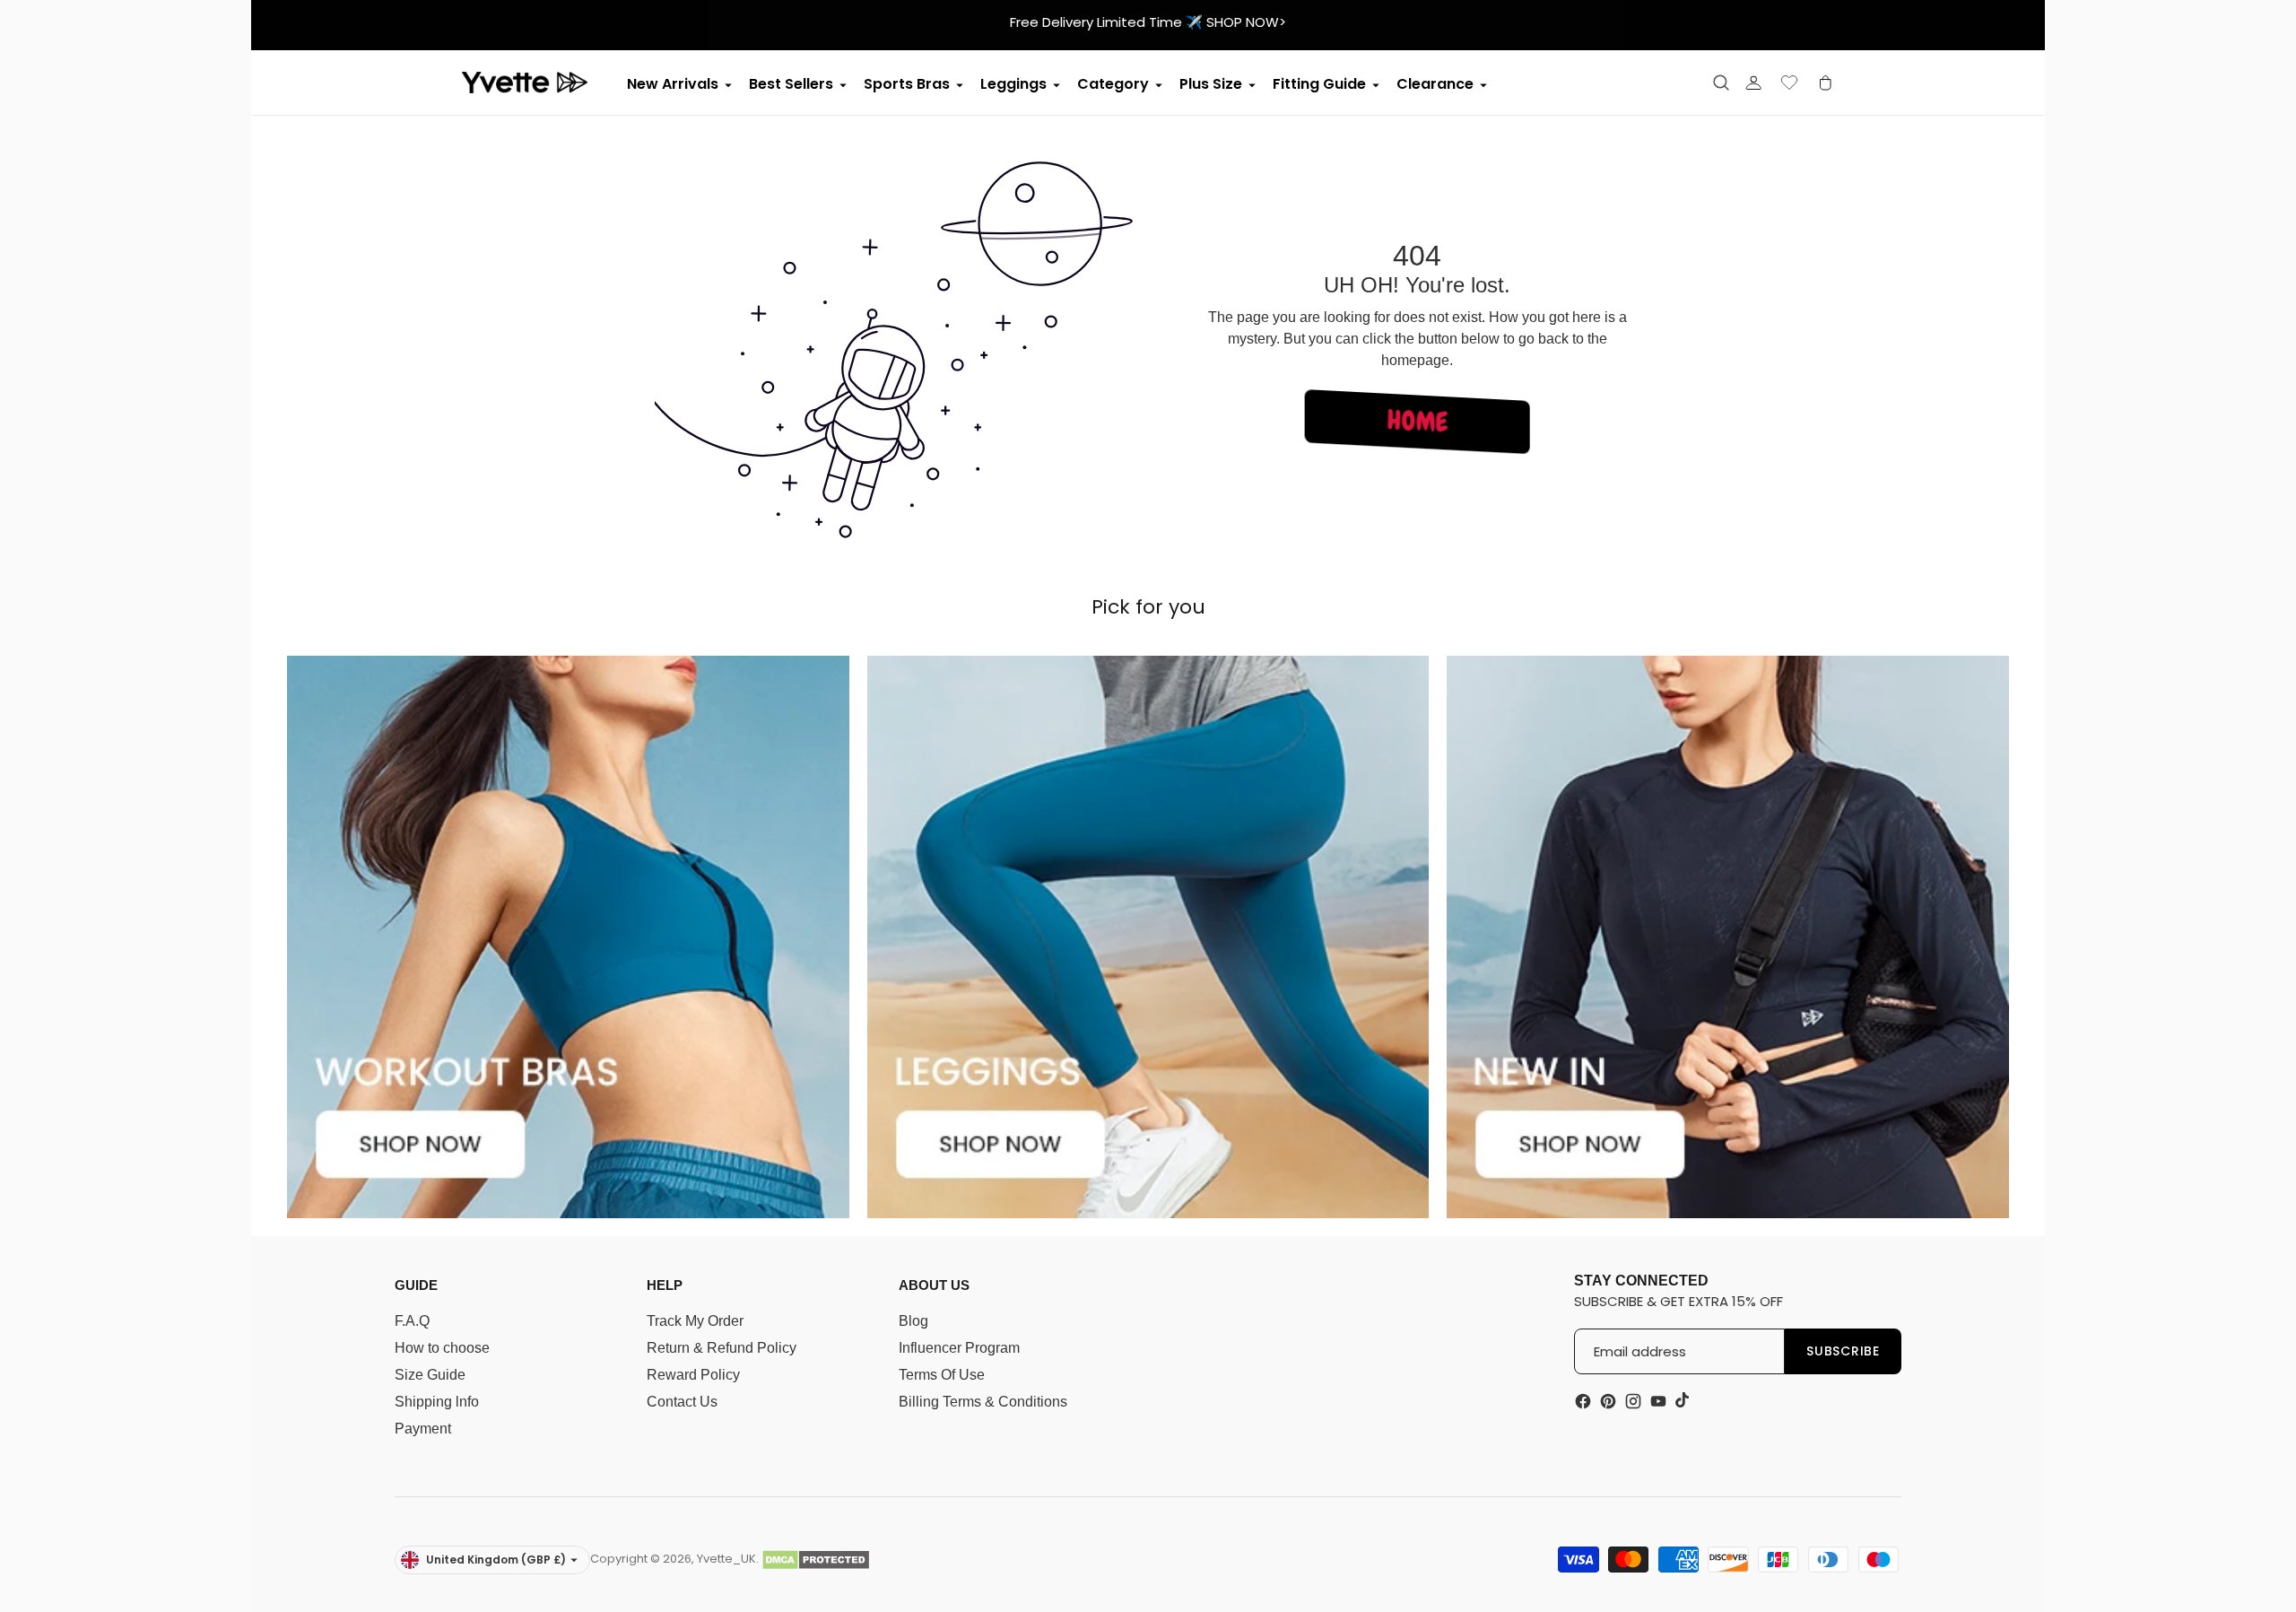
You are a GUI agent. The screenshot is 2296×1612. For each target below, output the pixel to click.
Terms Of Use (942, 1375)
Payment (423, 1429)
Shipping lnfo (437, 1402)
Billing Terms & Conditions (983, 1402)
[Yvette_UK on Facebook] (1583, 1401)
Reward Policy (693, 1375)
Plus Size (1211, 84)
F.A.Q (412, 1321)
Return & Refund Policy (722, 1348)
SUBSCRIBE (1843, 1351)
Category (1113, 84)
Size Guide (430, 1375)
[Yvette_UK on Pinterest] (1608, 1401)
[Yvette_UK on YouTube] (1658, 1401)
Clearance (1435, 84)
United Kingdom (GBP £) (496, 1560)
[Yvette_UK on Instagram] (1633, 1401)
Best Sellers (791, 84)
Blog (913, 1321)
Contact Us (682, 1402)
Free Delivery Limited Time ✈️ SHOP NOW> (1148, 22)
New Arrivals (673, 84)
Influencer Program (959, 1348)
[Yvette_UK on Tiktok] (1683, 1400)
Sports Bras (907, 84)
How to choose (442, 1348)
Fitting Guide (1319, 84)
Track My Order (695, 1321)
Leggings (1013, 84)
